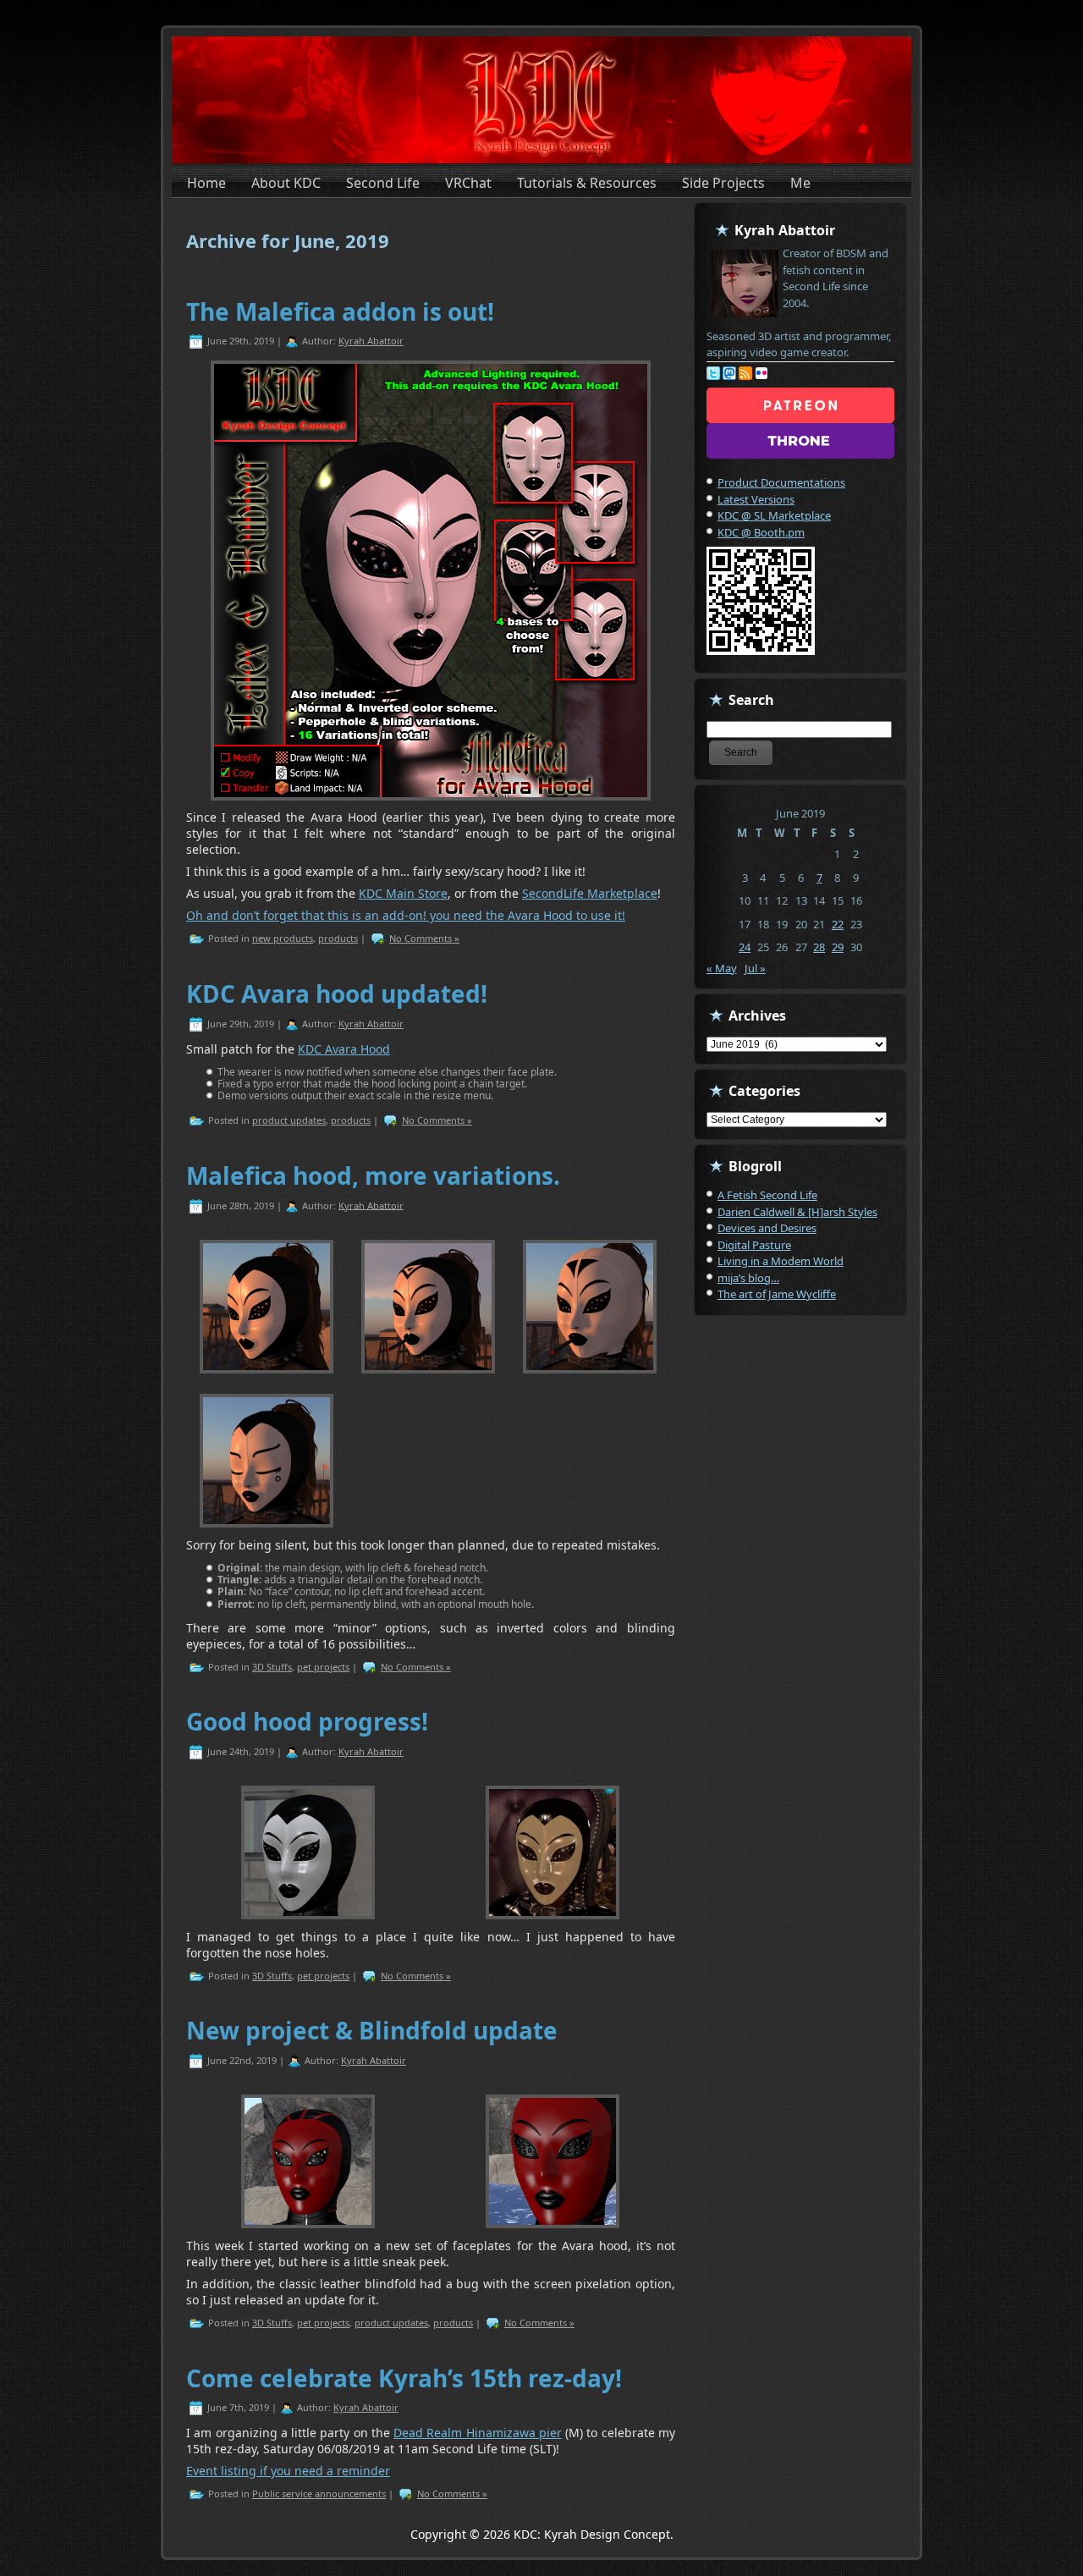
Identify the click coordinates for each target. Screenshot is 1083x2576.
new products (283, 938)
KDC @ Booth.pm (761, 532)
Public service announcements (319, 2493)
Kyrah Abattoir (371, 341)
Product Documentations (781, 482)
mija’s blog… (748, 1278)
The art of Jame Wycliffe (777, 1294)
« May (722, 968)
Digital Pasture (754, 1245)
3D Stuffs (272, 1667)
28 (819, 947)
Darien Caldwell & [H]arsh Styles (797, 1212)
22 (838, 924)
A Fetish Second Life (767, 1195)
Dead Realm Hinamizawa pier (478, 2433)
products (338, 938)
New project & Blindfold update (372, 2030)
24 (745, 947)
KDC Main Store (403, 893)
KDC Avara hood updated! (337, 994)
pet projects (323, 1667)
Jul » (755, 968)
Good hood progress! (307, 1721)
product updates (289, 1120)
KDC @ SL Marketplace (774, 515)
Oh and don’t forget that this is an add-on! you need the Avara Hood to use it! (406, 915)
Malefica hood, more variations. (373, 1175)
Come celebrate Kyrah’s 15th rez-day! (404, 2378)
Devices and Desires (767, 1228)
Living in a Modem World (781, 1261)
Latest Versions (756, 499)
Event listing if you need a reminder (288, 2471)
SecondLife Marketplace (590, 893)
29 (838, 947)
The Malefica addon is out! (340, 311)
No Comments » (424, 938)
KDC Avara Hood (344, 1049)
